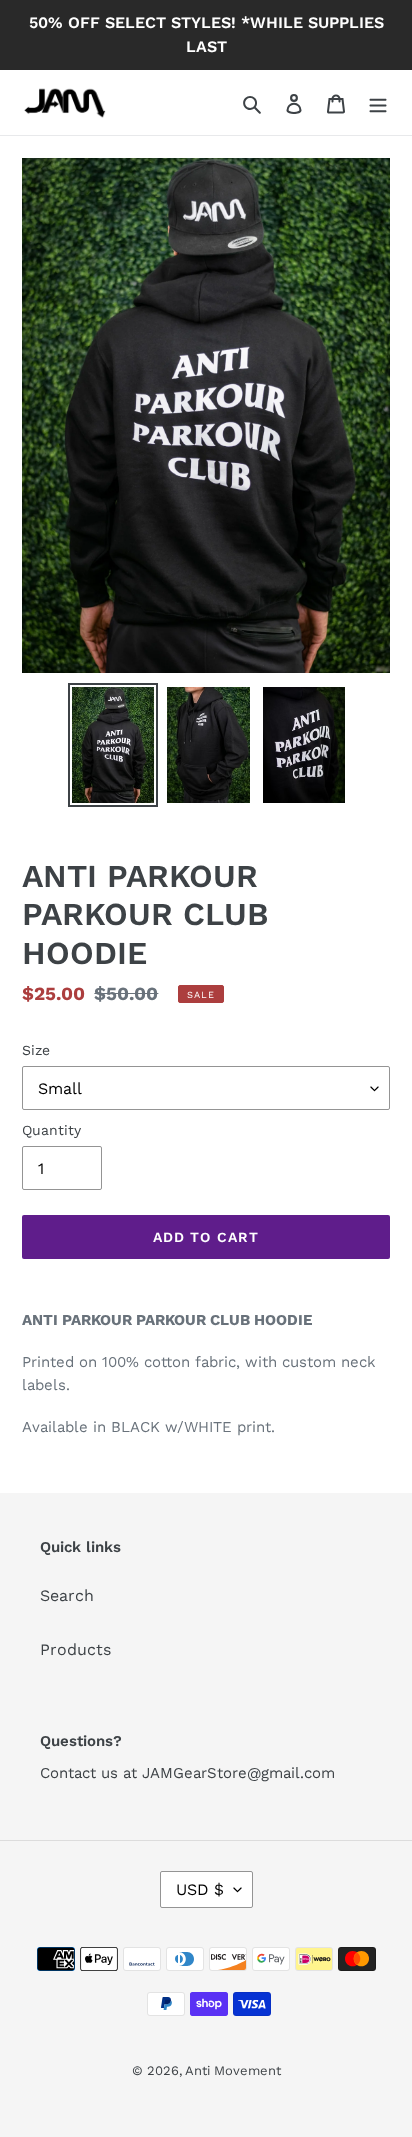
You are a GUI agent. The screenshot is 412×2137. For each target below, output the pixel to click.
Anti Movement (233, 2070)
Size (36, 1050)
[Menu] (378, 103)
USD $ (200, 1889)
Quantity (51, 1130)
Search (67, 1595)
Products (75, 1649)
